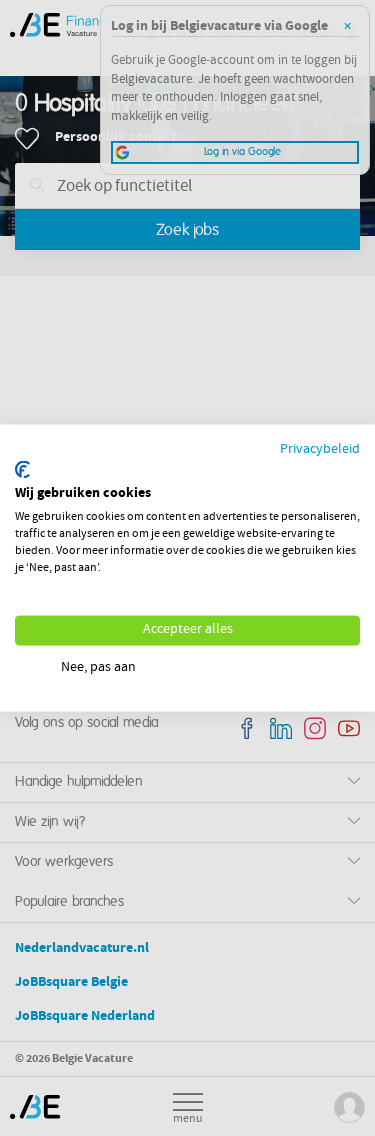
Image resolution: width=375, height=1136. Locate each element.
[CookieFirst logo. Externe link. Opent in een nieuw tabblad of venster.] (22, 469)
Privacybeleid (320, 450)
